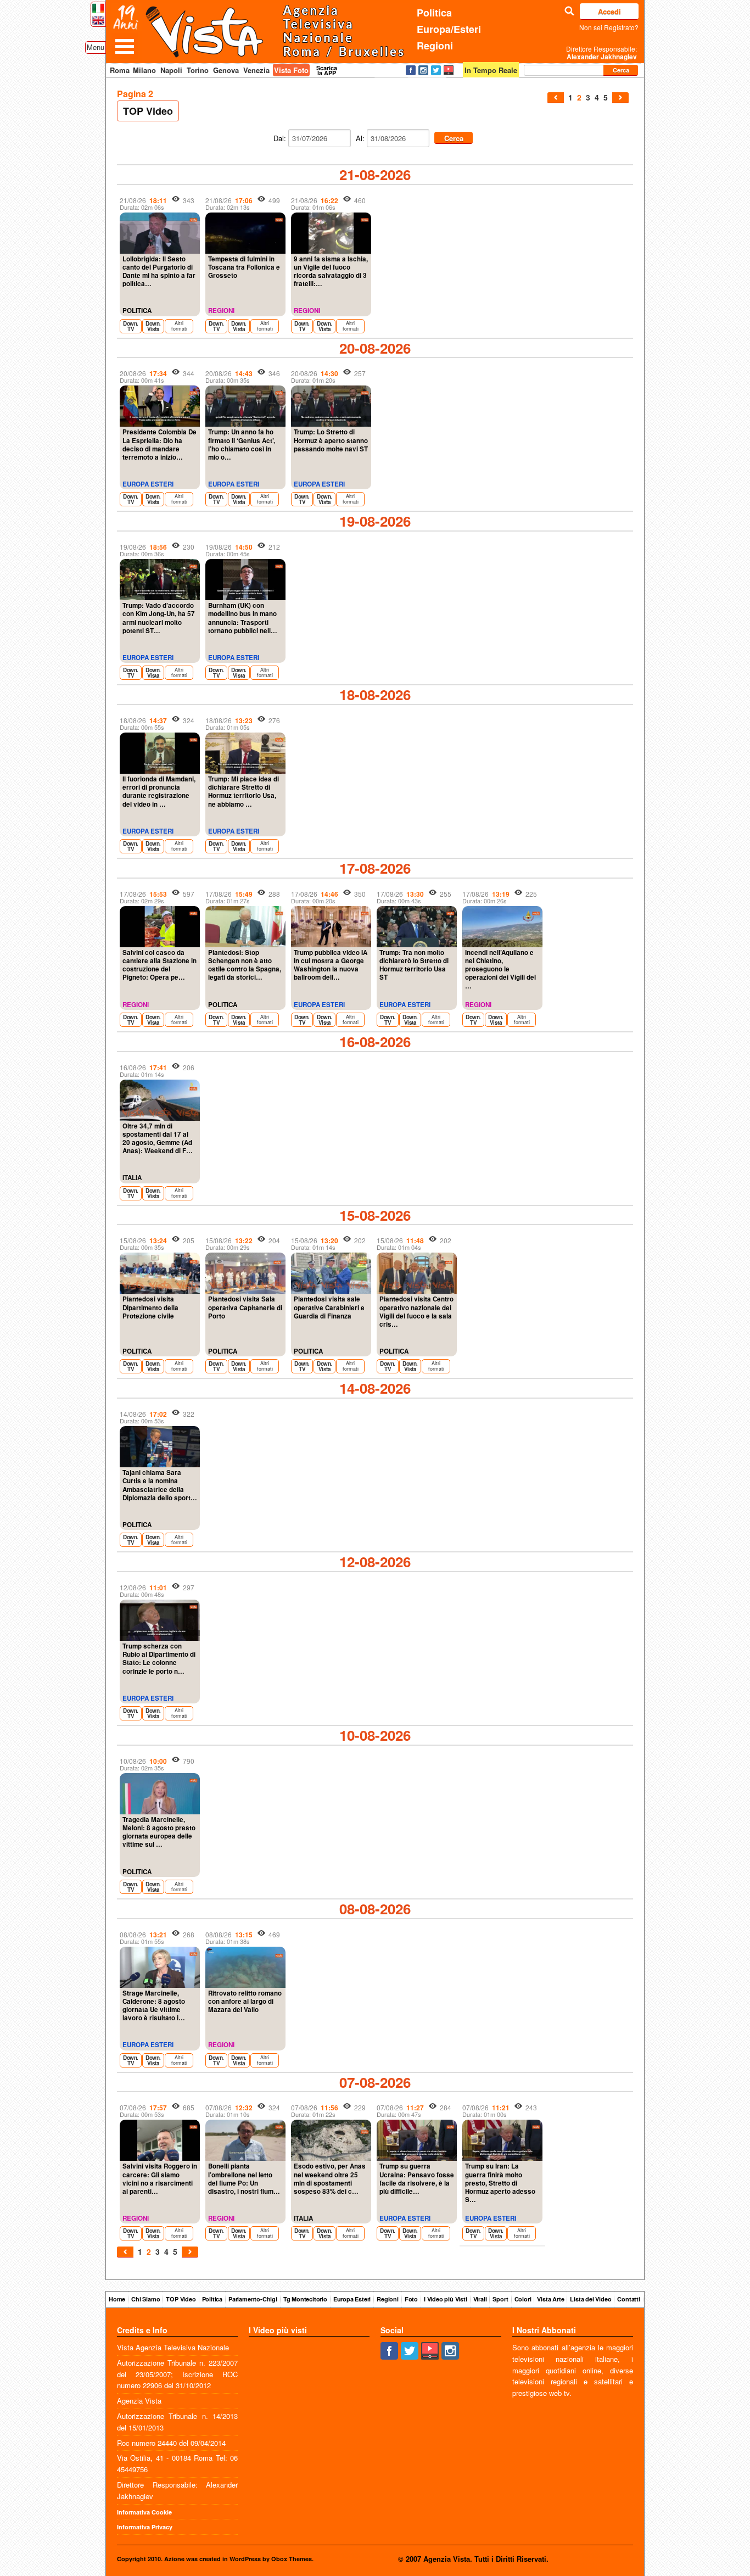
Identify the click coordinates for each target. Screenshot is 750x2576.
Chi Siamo (145, 2299)
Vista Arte (550, 2299)
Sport (500, 2299)
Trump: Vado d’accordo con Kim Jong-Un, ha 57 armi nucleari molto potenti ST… (159, 618)
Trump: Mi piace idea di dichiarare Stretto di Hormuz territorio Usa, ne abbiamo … (244, 792)
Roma (120, 70)
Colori (523, 2299)
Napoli (171, 70)
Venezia (256, 70)
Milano (144, 70)
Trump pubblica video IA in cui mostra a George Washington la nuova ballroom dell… (331, 965)
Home (117, 2299)
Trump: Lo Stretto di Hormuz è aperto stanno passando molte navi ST (331, 440)
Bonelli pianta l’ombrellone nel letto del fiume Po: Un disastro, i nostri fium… (244, 2179)
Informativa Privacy (145, 2527)
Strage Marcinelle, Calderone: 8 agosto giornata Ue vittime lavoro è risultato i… (154, 2006)
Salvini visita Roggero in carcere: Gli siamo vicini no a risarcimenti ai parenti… (160, 2179)
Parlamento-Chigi (253, 2299)
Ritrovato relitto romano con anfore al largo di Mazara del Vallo (245, 2001)
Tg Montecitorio (305, 2299)
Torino (198, 70)
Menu (96, 47)
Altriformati (179, 326)
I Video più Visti (446, 2299)
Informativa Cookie (144, 2512)
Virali (480, 2299)
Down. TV (131, 326)
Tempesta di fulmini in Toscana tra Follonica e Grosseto (244, 267)
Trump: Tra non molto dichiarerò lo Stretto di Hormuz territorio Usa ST (414, 965)
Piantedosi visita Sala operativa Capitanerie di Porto (245, 1307)
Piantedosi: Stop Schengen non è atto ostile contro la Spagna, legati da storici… (245, 965)
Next (620, 98)
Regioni (435, 46)
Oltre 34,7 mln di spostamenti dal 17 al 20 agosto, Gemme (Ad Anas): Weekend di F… (158, 1139)
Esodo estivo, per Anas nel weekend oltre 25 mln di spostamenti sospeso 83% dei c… (330, 2179)
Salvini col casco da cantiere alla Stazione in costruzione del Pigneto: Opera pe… (159, 965)
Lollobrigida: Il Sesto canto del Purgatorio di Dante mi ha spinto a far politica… (159, 272)
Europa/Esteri (449, 29)
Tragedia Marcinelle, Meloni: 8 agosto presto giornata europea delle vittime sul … (159, 1832)
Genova (226, 70)
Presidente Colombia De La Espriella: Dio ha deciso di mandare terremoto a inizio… (159, 445)
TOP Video (148, 111)
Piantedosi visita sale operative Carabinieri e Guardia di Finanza (329, 1307)
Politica (434, 13)
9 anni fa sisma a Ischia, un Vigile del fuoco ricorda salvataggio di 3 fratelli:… (331, 272)
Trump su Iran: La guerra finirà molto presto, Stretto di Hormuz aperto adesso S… (500, 2183)
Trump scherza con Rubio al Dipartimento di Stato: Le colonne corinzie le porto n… (159, 1659)
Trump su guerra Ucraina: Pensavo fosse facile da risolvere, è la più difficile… (417, 2179)
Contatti (628, 2299)
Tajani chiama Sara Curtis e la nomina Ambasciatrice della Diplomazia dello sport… (160, 1485)
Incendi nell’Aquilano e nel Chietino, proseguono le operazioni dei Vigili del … (500, 969)
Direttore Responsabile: (601, 53)
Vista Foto (291, 70)
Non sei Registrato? (609, 27)
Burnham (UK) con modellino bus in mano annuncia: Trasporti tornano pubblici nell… (243, 618)
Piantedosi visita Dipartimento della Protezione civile (150, 1307)
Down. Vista (153, 326)
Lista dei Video (591, 2299)
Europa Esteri (352, 2299)
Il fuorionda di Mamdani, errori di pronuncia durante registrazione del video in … (159, 792)
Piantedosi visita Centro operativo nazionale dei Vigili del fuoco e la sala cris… (416, 1312)
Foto (411, 2299)
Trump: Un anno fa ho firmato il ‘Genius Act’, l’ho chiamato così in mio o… (242, 445)
